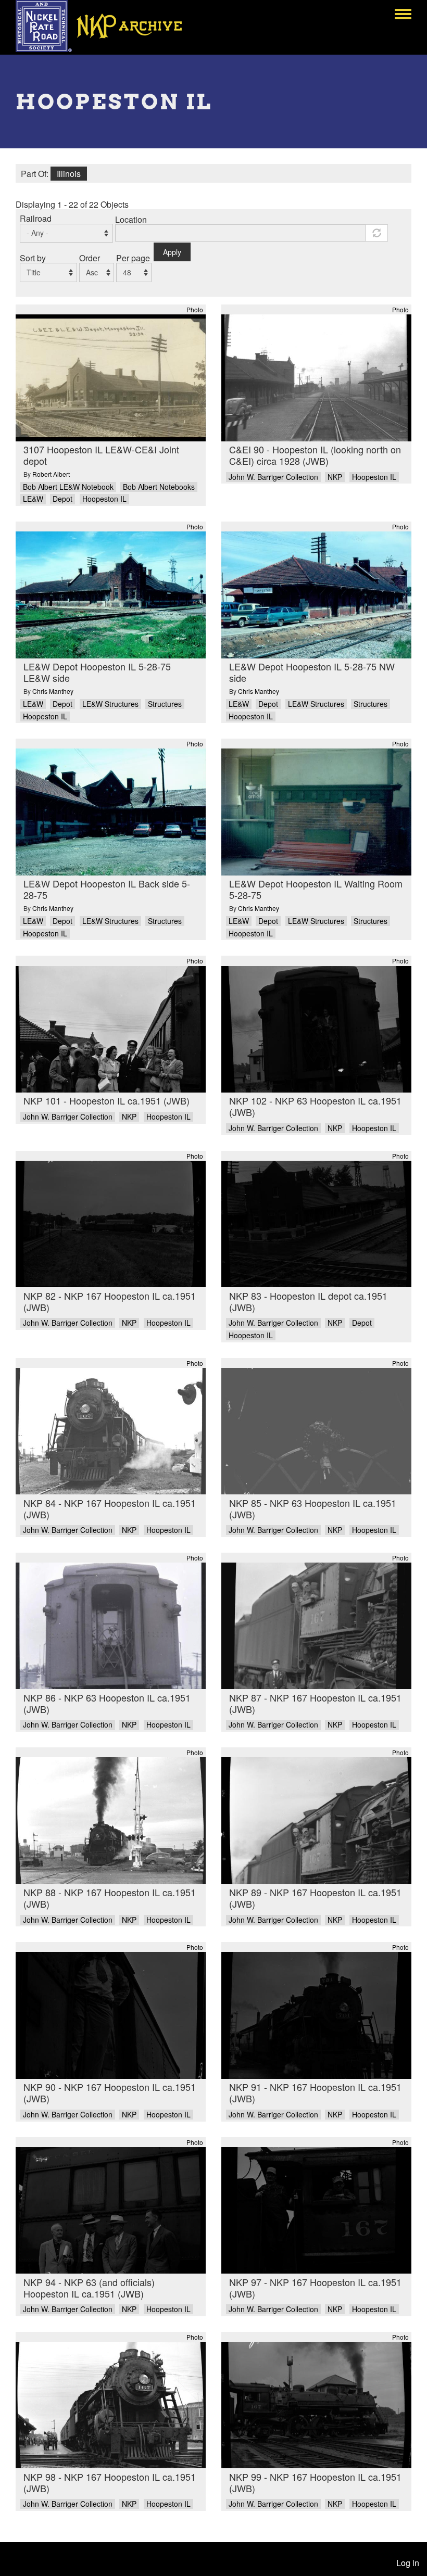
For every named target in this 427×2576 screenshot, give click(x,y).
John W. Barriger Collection (273, 477)
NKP (335, 477)
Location (131, 219)
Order (90, 258)
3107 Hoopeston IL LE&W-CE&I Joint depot (101, 455)
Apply (172, 252)
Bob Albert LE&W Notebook (68, 487)
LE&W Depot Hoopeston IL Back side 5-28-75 (107, 889)
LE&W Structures (110, 704)
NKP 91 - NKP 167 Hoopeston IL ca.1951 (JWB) (315, 2092)
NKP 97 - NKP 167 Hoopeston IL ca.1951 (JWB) (315, 2288)
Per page (133, 258)
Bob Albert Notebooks (159, 487)
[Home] (106, 26)
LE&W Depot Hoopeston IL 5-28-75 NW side (312, 672)
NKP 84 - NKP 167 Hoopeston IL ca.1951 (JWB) (110, 1508)
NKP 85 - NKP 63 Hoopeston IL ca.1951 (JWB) (313, 1508)
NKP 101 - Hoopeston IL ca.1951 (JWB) (106, 1100)
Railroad (36, 218)
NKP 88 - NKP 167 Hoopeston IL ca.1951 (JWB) (110, 1898)
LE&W (33, 499)
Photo (195, 309)
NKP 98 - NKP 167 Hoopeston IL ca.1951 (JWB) (110, 2482)
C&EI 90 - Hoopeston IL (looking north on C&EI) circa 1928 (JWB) (315, 455)
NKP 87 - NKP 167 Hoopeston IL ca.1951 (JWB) (315, 1703)
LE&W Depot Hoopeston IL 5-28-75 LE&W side (97, 672)
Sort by (33, 258)
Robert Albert (51, 474)
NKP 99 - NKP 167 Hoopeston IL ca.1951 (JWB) (315, 2482)
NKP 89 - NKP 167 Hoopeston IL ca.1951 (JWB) (315, 1898)
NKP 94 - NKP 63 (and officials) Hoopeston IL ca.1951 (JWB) (89, 2288)
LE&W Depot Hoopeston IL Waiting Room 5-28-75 (316, 889)
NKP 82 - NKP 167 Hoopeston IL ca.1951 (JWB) (110, 1301)
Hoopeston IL (104, 499)
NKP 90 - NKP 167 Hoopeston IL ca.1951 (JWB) (110, 2092)
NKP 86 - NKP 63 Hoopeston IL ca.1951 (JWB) (107, 1703)
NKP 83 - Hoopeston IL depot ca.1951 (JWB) (308, 1301)
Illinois (69, 174)
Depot (62, 499)
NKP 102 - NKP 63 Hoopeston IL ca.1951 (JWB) (315, 1106)
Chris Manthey (53, 691)
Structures (165, 704)
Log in (408, 2563)
